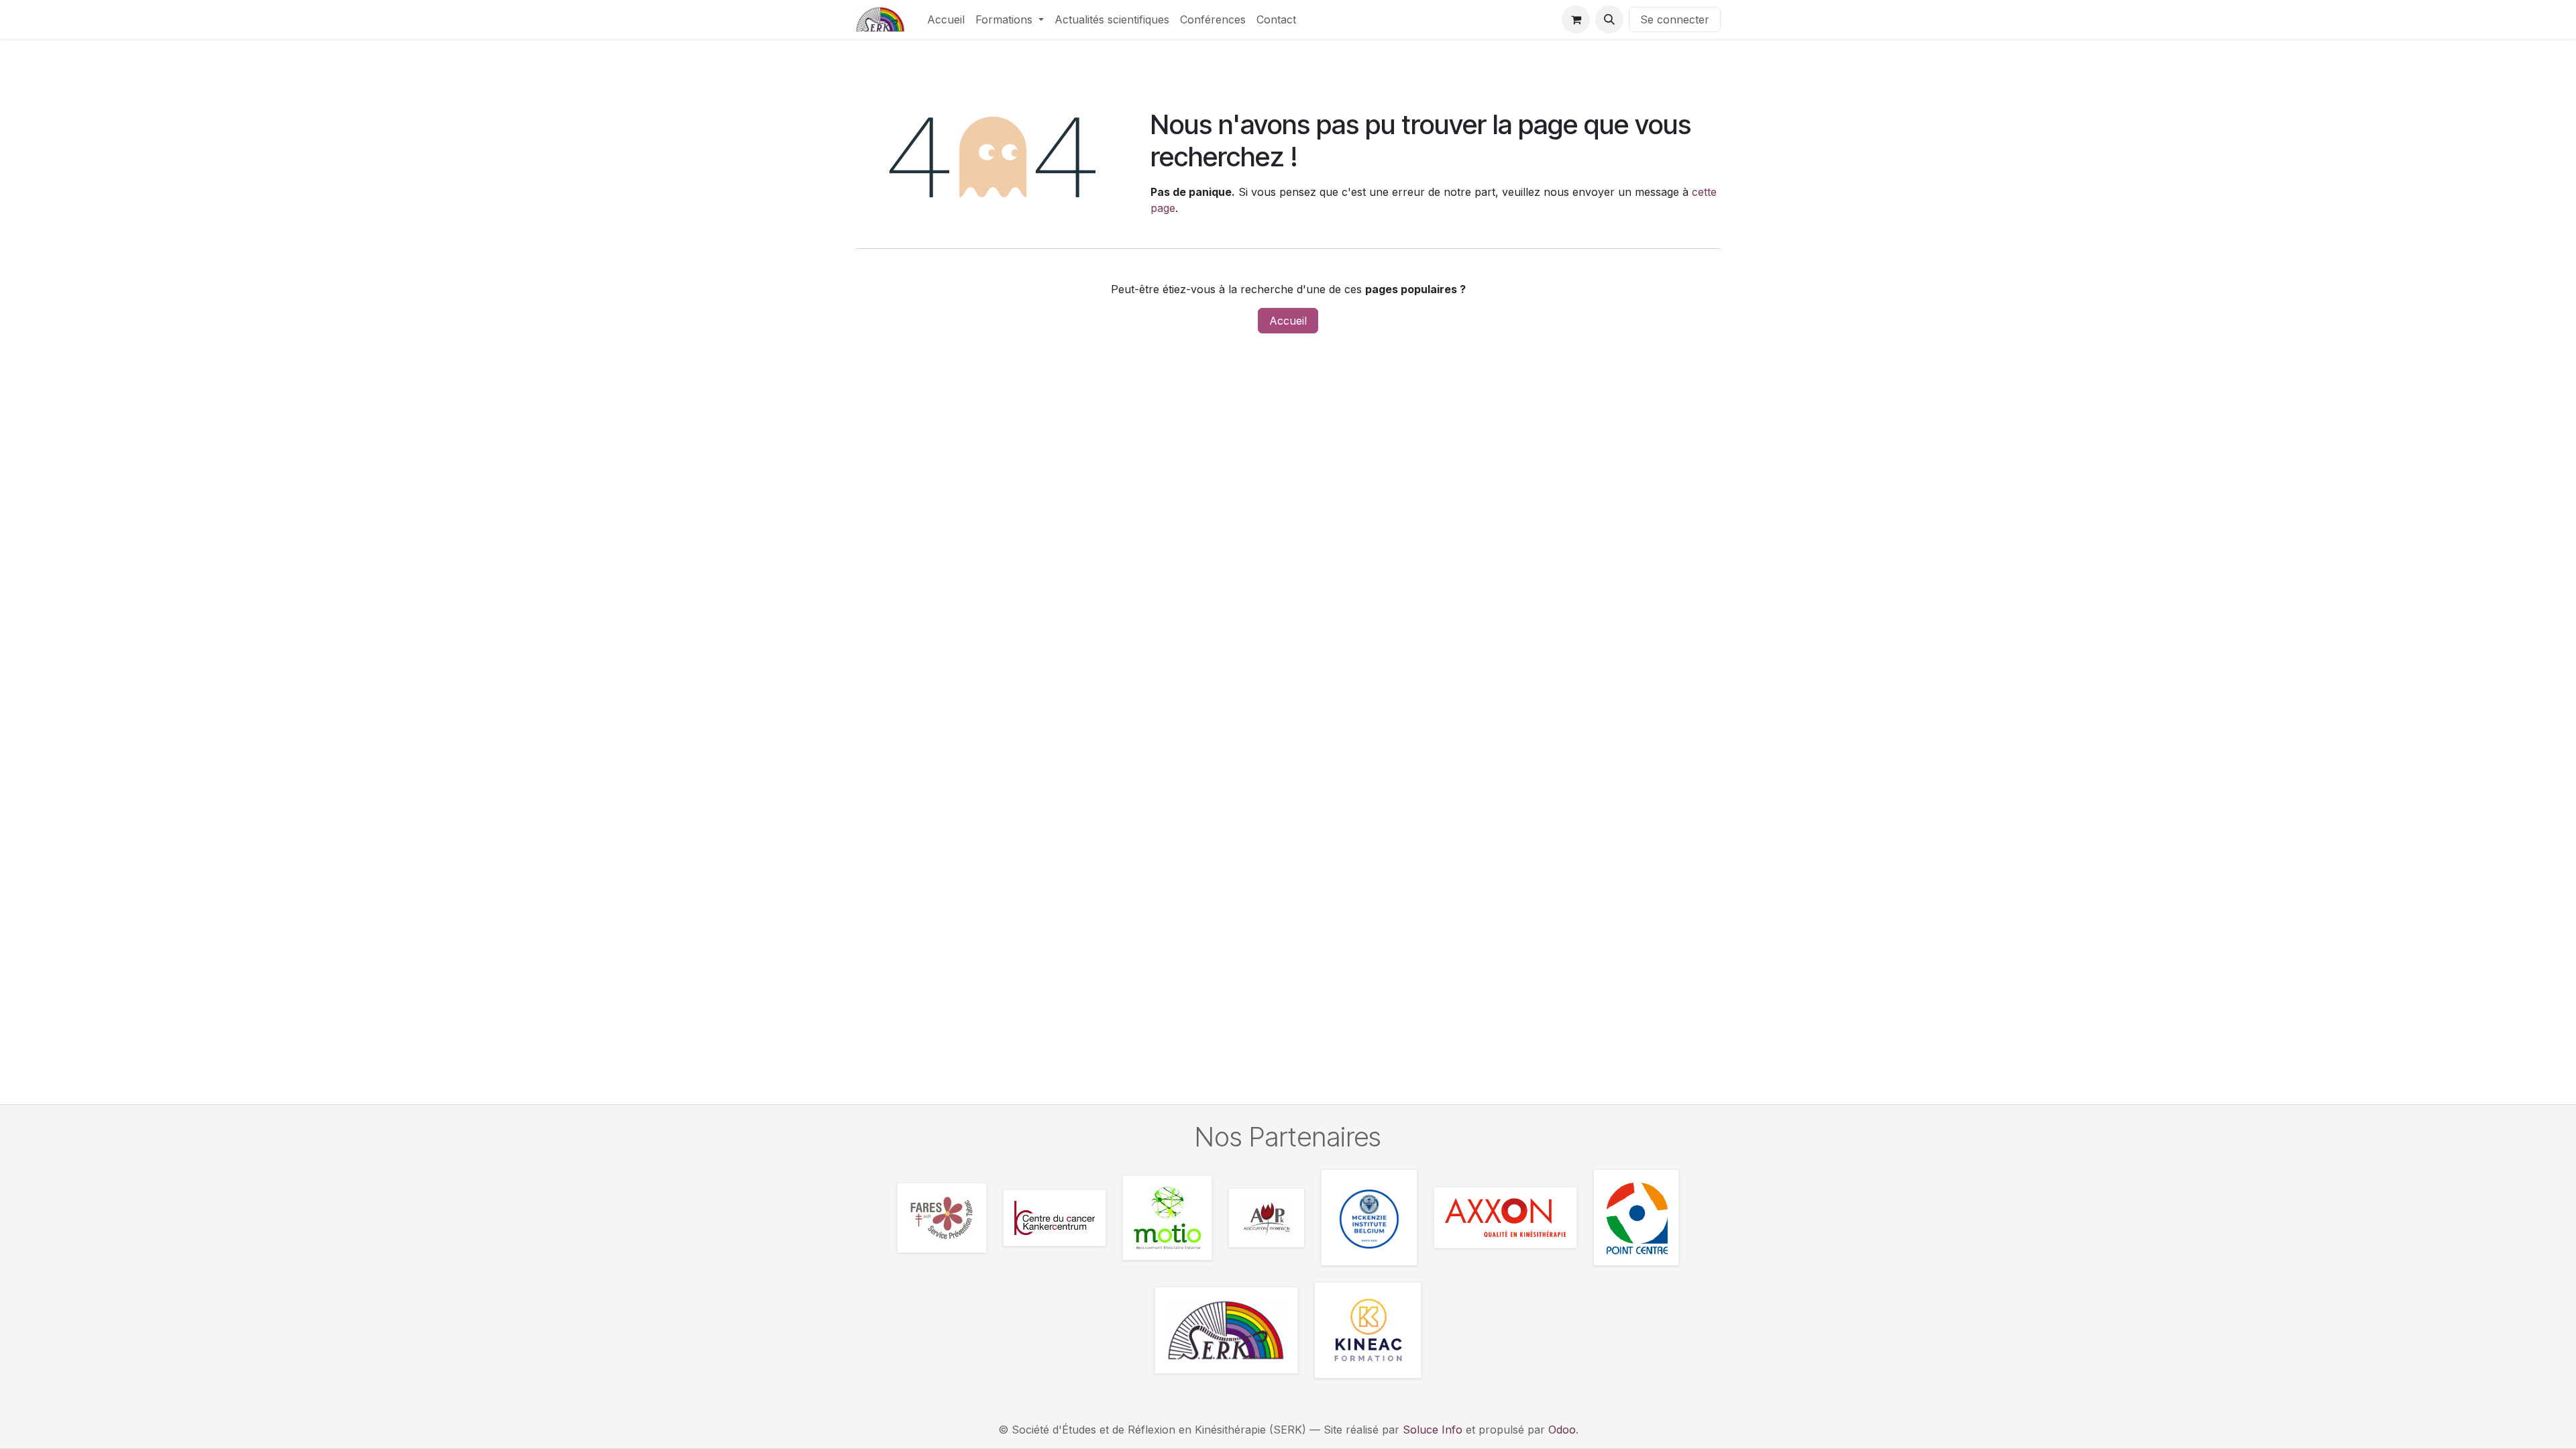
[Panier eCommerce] (1576, 19)
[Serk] (1226, 1330)
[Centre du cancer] (1055, 1218)
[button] (1609, 19)
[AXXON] (1505, 1218)
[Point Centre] (1636, 1218)
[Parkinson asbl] (1267, 1218)
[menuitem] (946, 19)
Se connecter (1675, 19)
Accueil (1288, 321)
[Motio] (1167, 1218)
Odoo (1562, 1430)
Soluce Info (1433, 1430)
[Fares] (942, 1218)
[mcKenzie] (1369, 1218)
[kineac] (1368, 1330)
